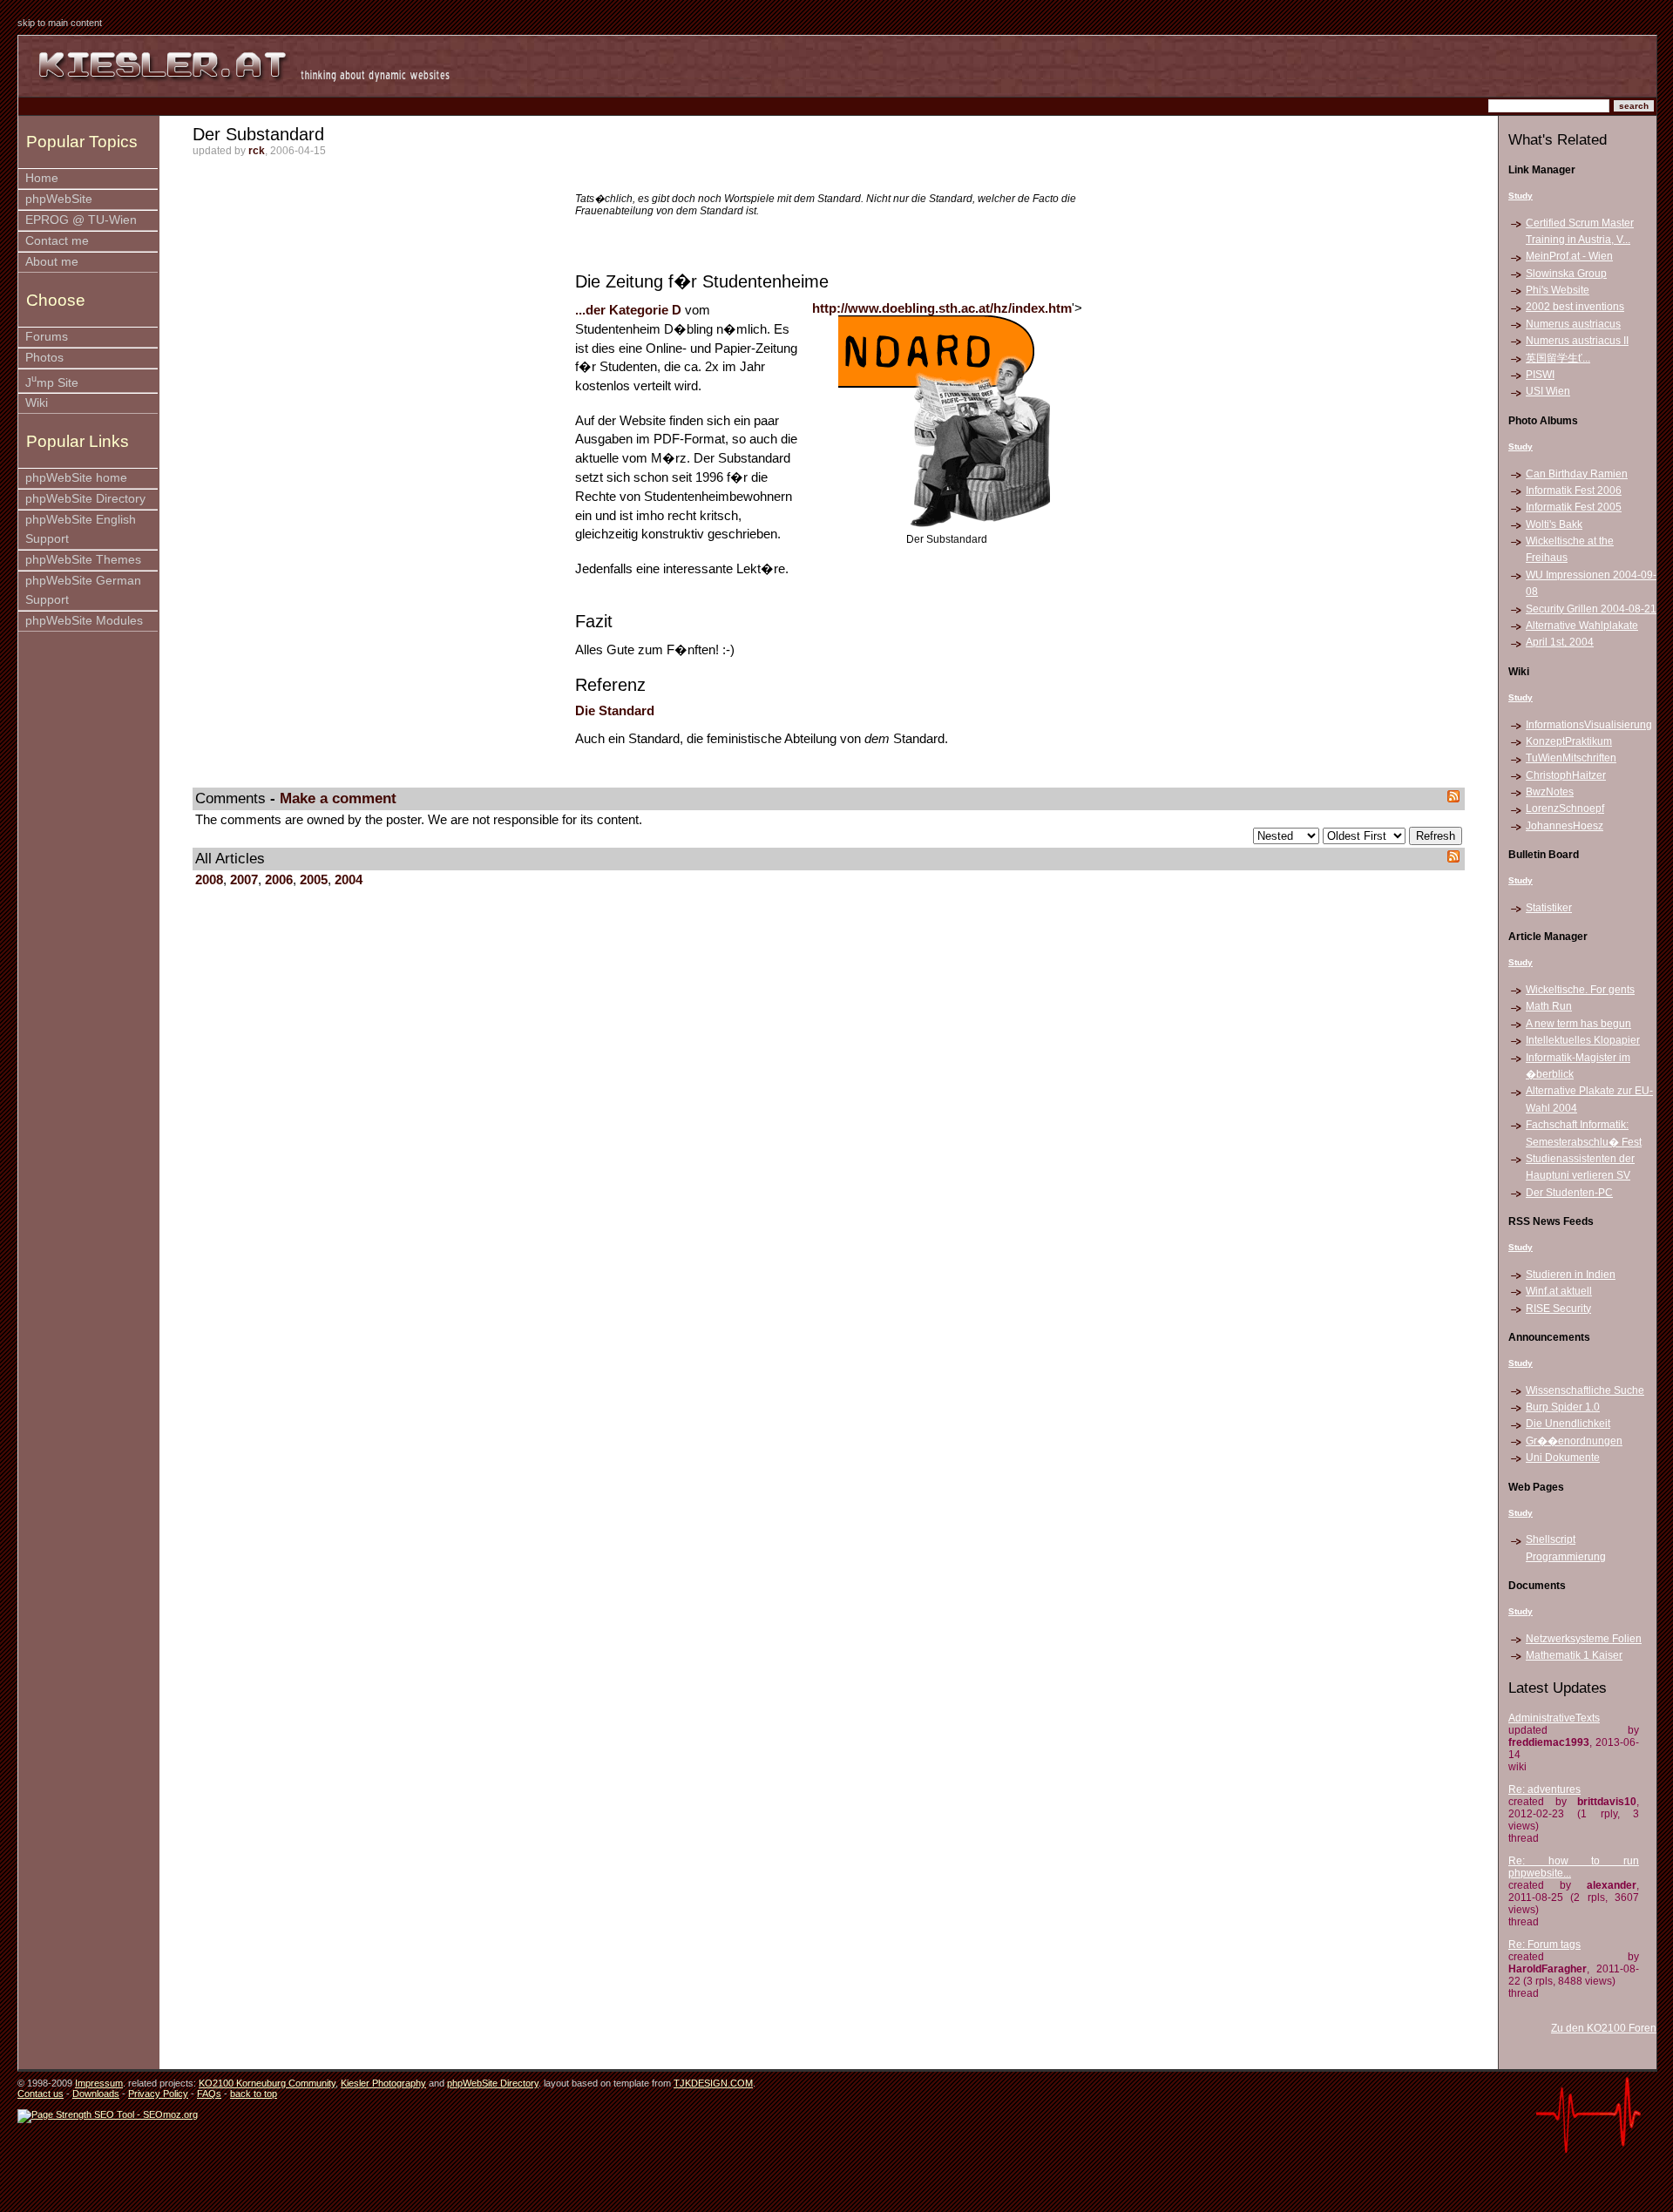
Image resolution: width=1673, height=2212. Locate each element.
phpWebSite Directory (85, 499)
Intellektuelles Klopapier (1583, 1040)
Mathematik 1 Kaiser (1574, 1655)
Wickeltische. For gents (1580, 990)
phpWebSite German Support (83, 590)
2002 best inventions (1575, 307)
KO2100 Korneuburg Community (267, 2083)
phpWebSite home (76, 478)
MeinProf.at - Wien (1569, 256)
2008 (209, 880)
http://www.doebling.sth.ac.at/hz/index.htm (942, 308)
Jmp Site (52, 381)
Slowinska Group (1566, 274)
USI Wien (1548, 391)
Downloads (96, 2094)
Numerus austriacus (1573, 324)
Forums (47, 337)
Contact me (57, 241)
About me (52, 262)
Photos (44, 358)
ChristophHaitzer (1566, 775)
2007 (244, 880)
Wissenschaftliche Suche (1585, 1390)
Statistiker (1549, 908)
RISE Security (1558, 1309)
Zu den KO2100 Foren (1604, 2028)
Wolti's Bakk (1554, 524)
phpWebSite (59, 199)
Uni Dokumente (1563, 1458)
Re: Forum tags (1544, 1945)
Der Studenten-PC (1569, 1193)
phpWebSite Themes (83, 560)
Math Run (1549, 1006)
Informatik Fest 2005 (1574, 507)
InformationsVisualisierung (1589, 725)
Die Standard (615, 711)
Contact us (41, 2094)
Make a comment (338, 798)
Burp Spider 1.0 (1563, 1407)
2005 (314, 880)
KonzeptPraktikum (1569, 741)
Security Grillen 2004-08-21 (1591, 609)
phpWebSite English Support (81, 529)
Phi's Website (1558, 290)
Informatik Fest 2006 (1574, 490)
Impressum (99, 2083)
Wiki (37, 403)
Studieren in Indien (1571, 1275)
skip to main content (60, 23)
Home (42, 178)
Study (1521, 196)
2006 (279, 880)
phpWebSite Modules (84, 621)
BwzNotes (1550, 792)
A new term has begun (1578, 1024)
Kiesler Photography (383, 2083)
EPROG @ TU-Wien (81, 220)
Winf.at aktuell (1559, 1291)
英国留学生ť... (1558, 358)
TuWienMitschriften (1571, 758)
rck (257, 151)
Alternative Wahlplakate (1582, 626)
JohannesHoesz (1565, 826)
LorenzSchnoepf (1565, 808)
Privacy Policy (158, 2094)
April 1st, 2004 (1560, 642)
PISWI (1540, 375)
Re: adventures (1544, 1789)
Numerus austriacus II (1577, 341)
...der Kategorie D (628, 310)
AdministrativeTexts (1554, 1718)
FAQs (209, 2094)
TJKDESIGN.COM (713, 2083)
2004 (349, 880)
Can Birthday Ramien (1577, 474)
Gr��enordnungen (1574, 1441)
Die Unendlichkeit (1568, 1424)
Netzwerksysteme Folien (1584, 1639)
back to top (254, 2094)
